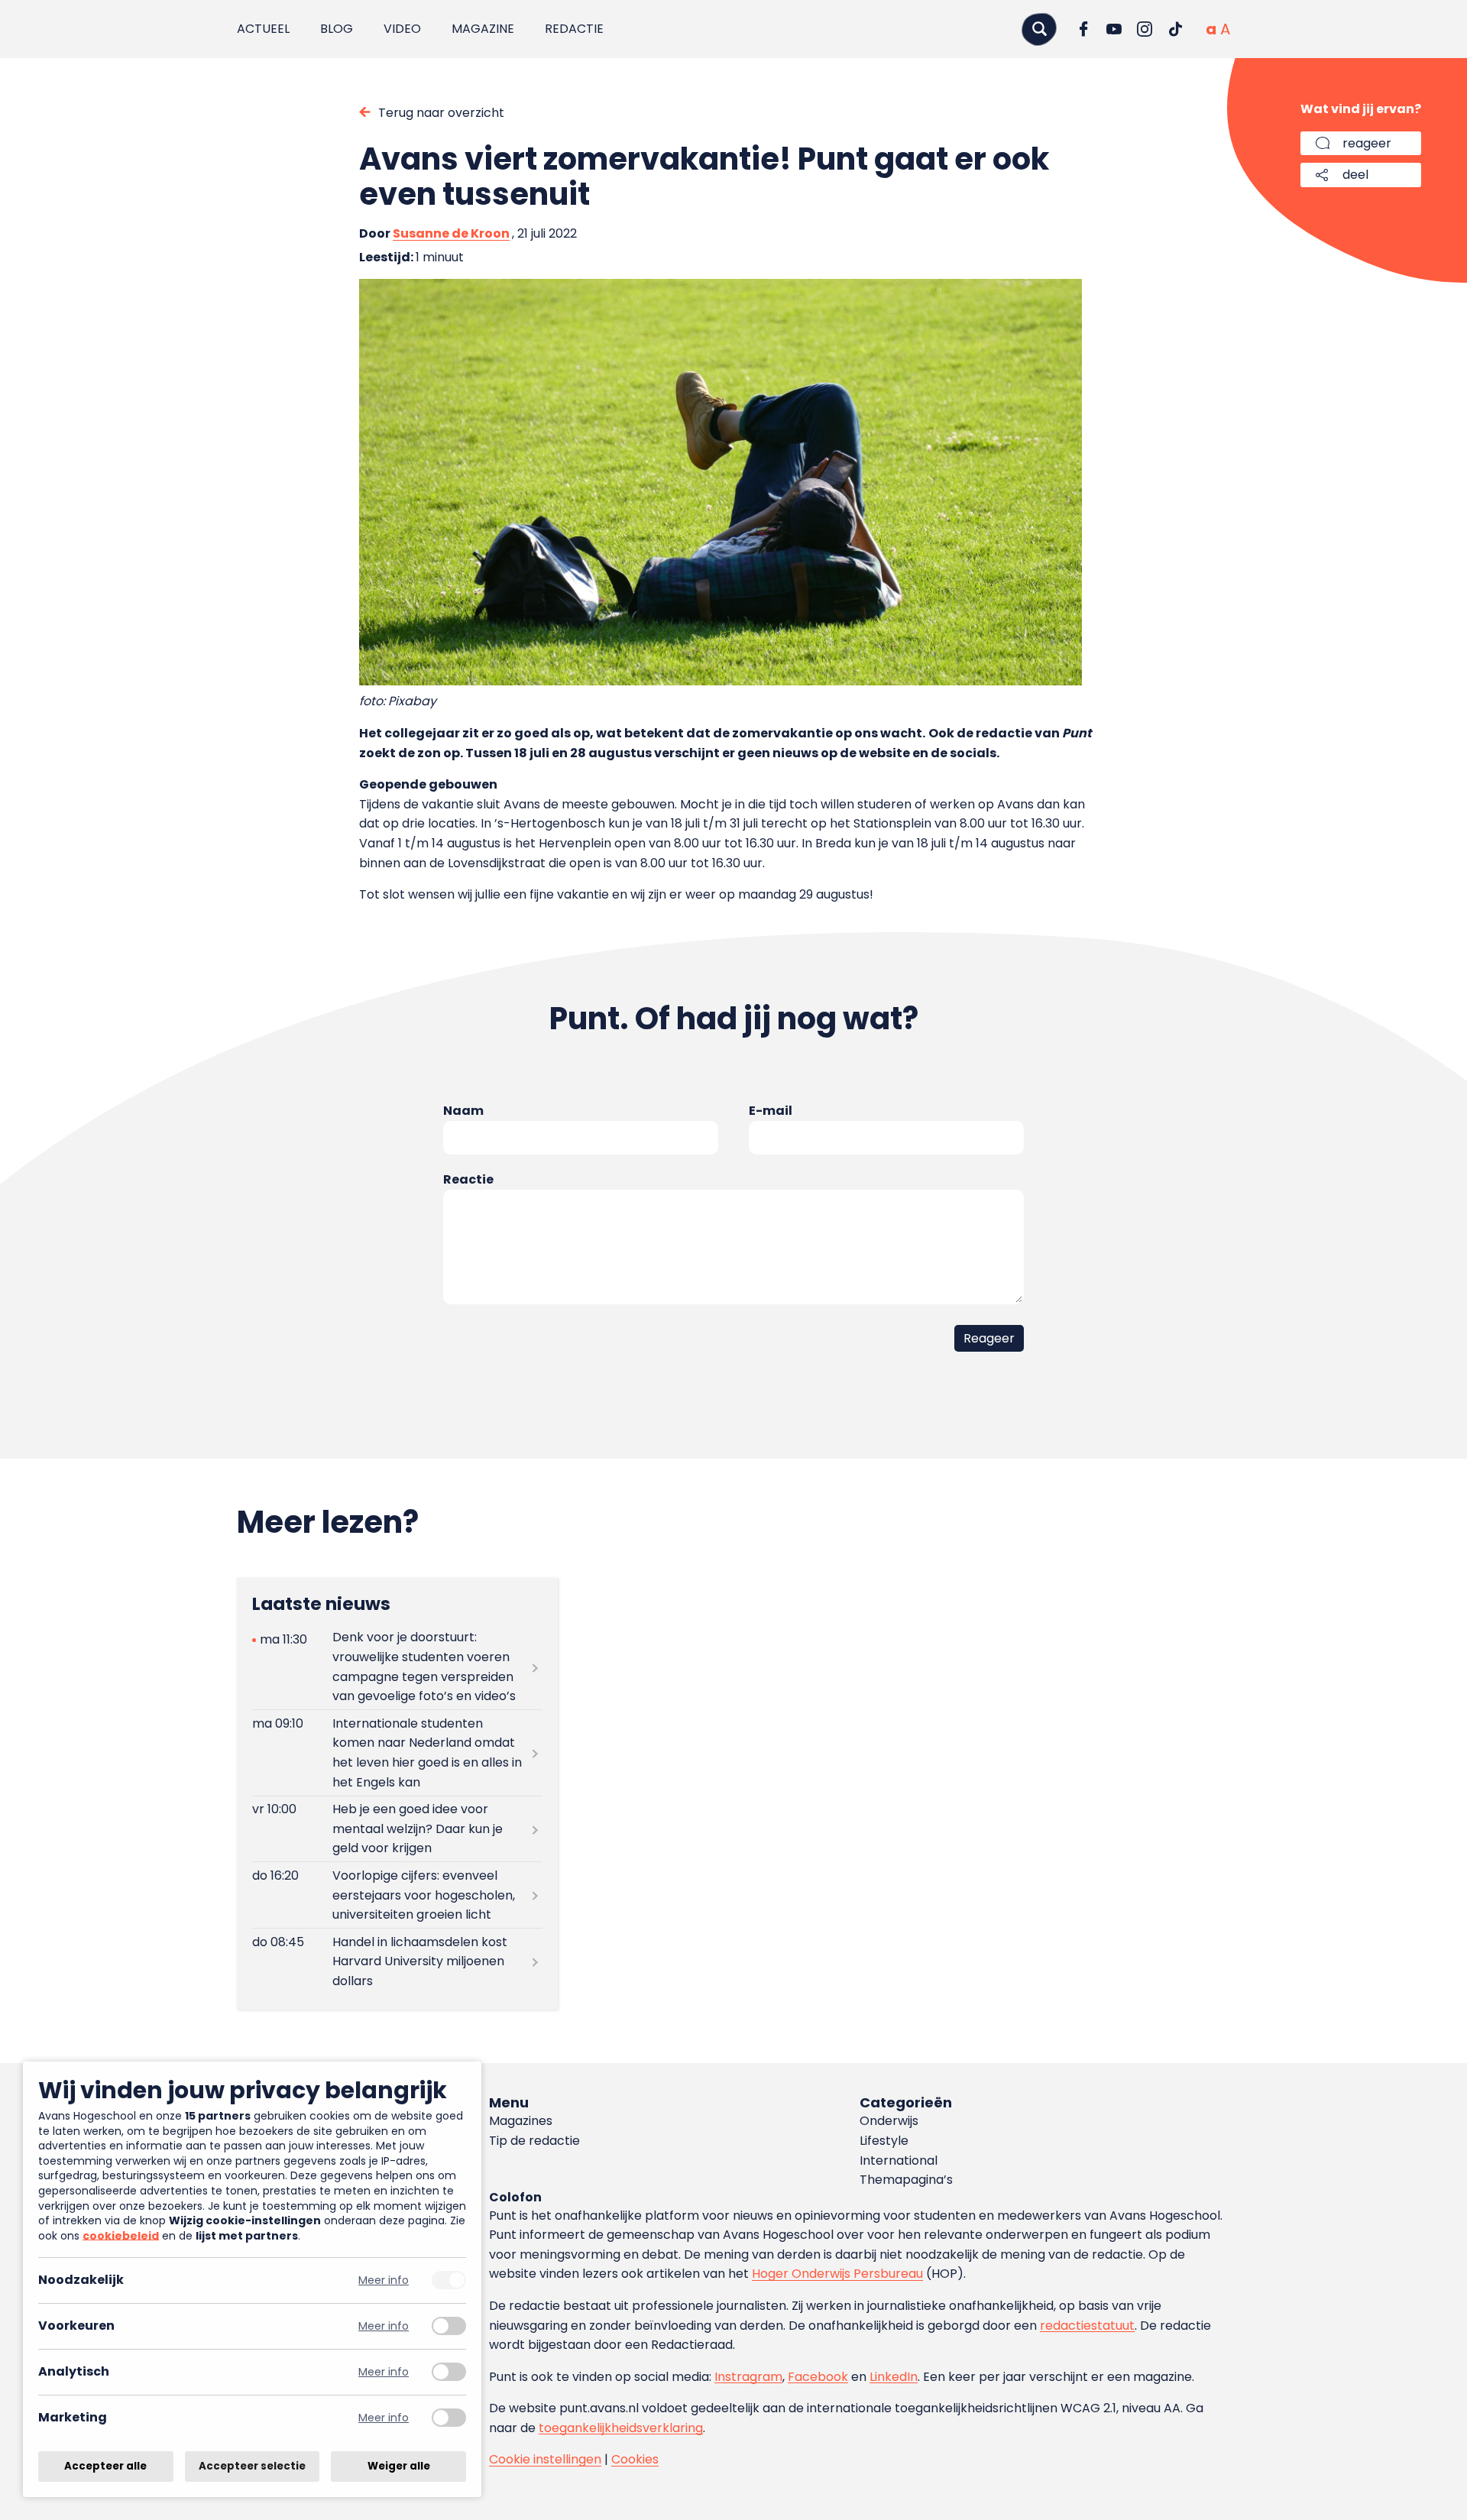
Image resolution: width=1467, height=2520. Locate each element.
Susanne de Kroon (451, 233)
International (899, 2160)
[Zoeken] (1039, 29)
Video (402, 29)
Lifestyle (884, 2141)
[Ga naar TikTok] (1175, 29)
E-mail (771, 1111)
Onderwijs (889, 2121)
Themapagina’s (906, 2180)
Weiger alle (399, 2466)
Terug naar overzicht (441, 113)
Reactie (468, 1179)
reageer (1367, 143)
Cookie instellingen (545, 2459)
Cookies (635, 2459)
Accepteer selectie (252, 2466)
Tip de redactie (534, 2141)
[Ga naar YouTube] (1114, 29)
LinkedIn (894, 2377)
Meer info (384, 2280)
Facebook (818, 2377)
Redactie (574, 29)
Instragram (748, 2377)
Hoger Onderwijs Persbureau (837, 2274)
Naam (463, 1111)
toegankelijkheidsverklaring (621, 2428)
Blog (337, 29)
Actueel (263, 29)
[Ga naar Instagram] (1145, 29)
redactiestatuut (1087, 2326)
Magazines (521, 2121)
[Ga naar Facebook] (1083, 29)
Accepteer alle (105, 2466)
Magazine (483, 29)
